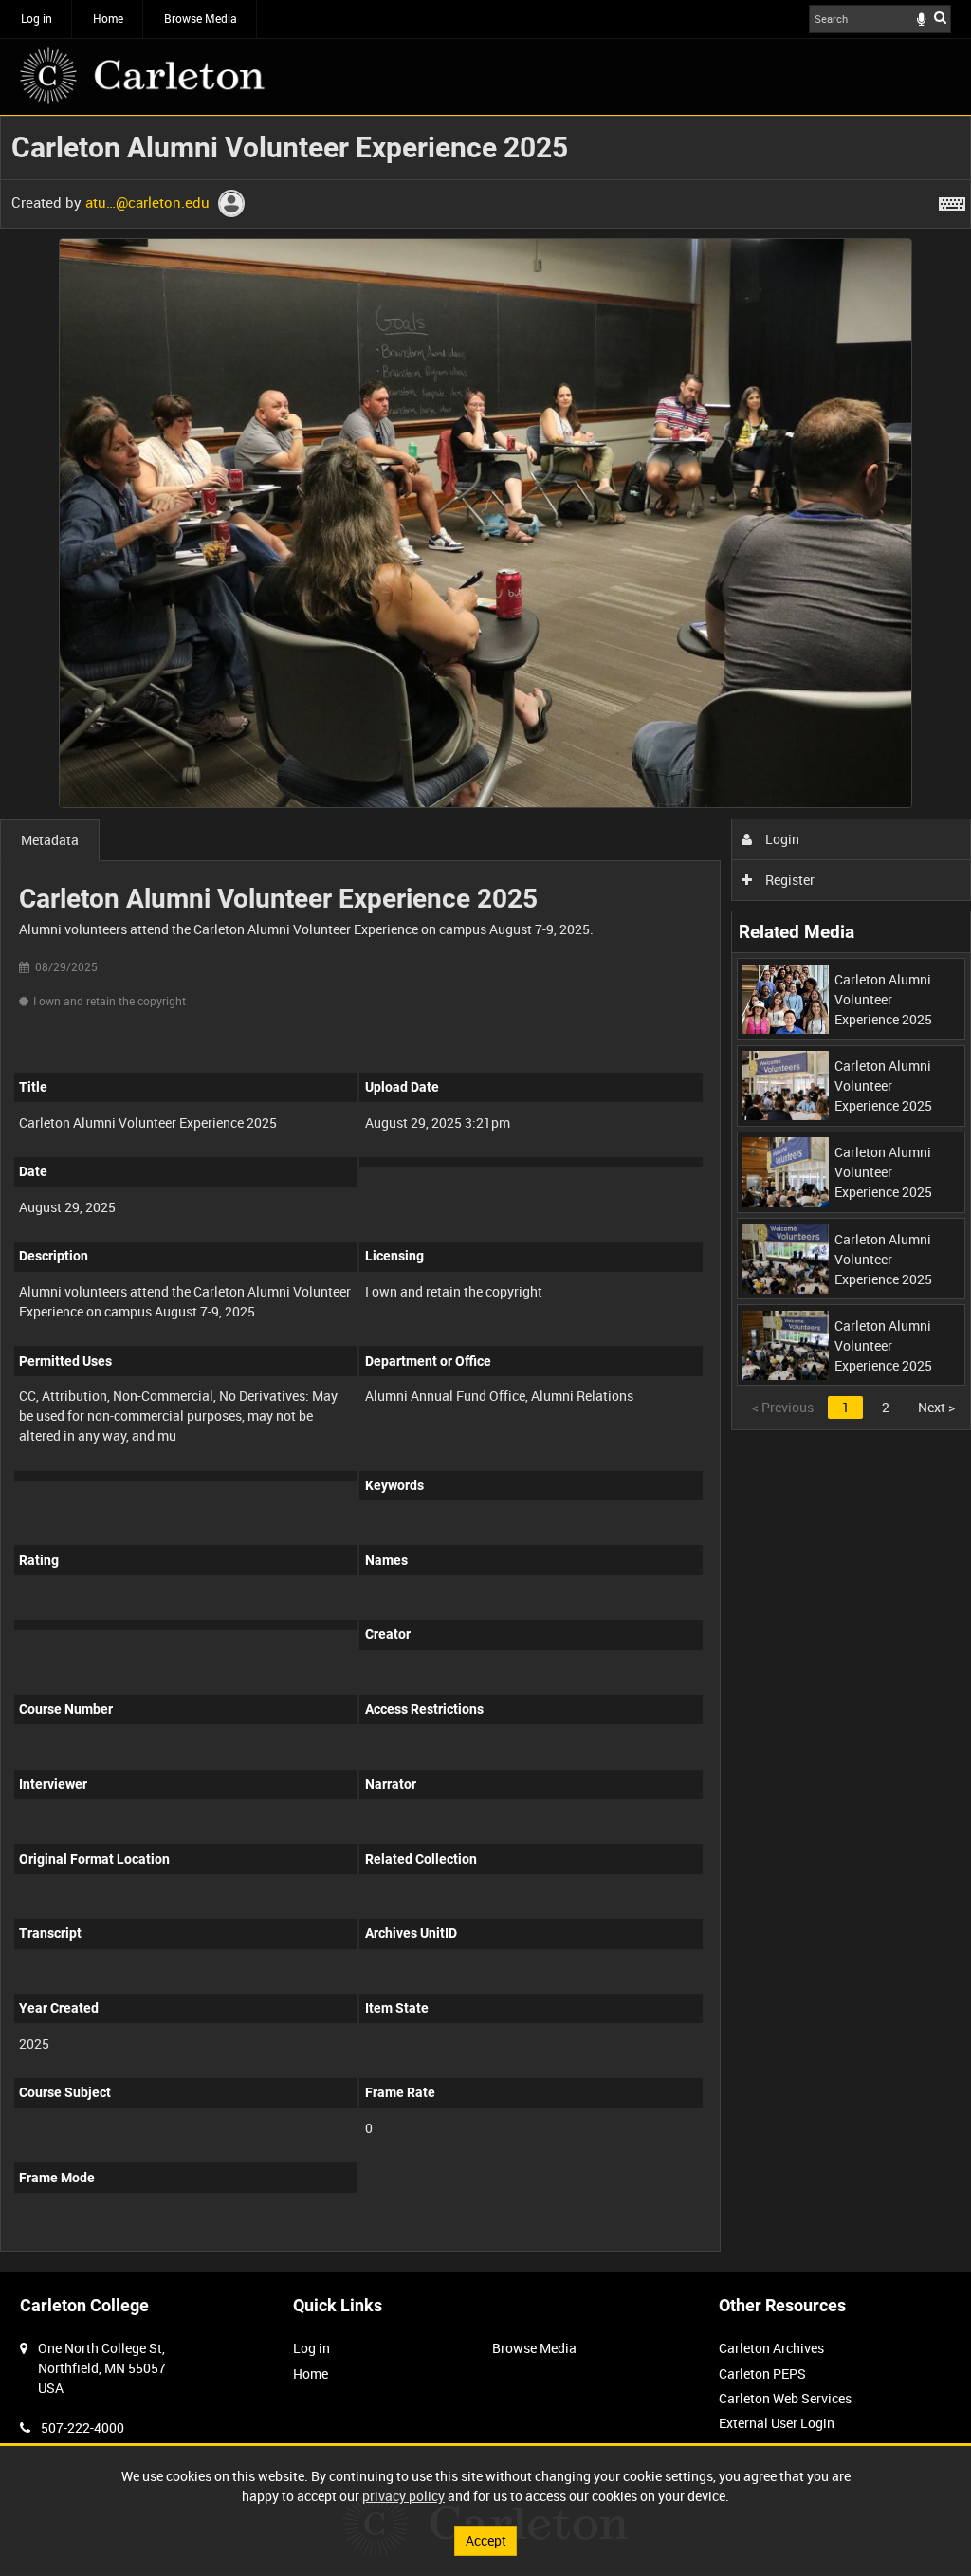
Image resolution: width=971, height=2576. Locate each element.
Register (788, 880)
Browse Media (201, 18)
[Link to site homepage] (142, 76)
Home (108, 18)
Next (936, 1407)
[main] (485, 1194)
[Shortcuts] (952, 200)
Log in (37, 18)
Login (781, 839)
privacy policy (403, 2496)
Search (940, 17)
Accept (486, 2540)
